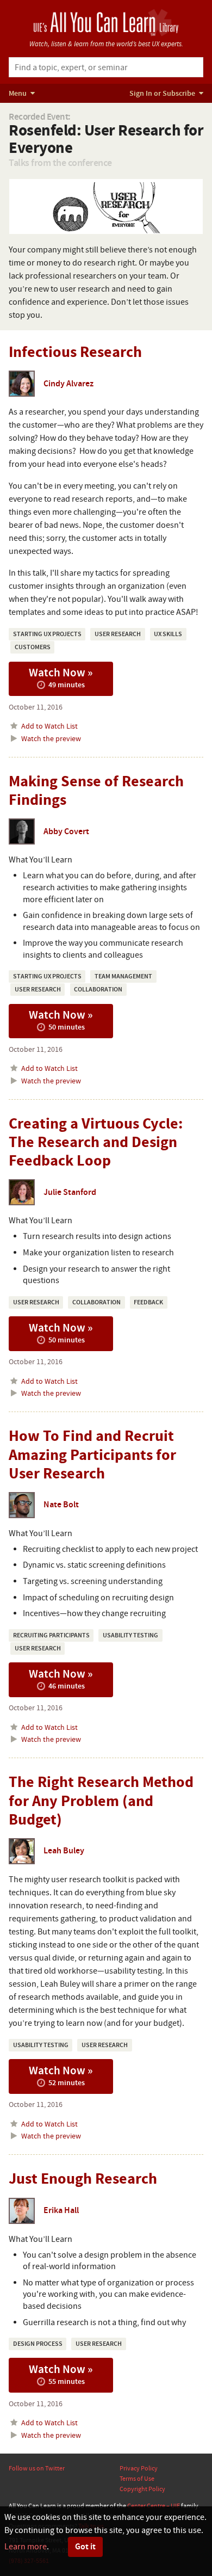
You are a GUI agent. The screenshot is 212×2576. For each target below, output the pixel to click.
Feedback (148, 1302)
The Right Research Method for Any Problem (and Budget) (101, 1801)
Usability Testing (130, 1635)
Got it (85, 2547)
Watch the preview (50, 739)
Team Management (123, 976)
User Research (118, 634)
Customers (33, 647)
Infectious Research (75, 352)
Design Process (38, 2344)
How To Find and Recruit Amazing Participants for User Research (92, 1455)
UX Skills (168, 634)
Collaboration (98, 990)
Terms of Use (137, 2479)
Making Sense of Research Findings (96, 791)
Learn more (26, 2547)
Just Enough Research (83, 2179)
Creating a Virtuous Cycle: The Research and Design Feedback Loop (96, 1142)
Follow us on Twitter (37, 2468)
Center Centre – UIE (154, 2506)
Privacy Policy (139, 2468)
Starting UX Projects (47, 634)
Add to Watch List (49, 726)
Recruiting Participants (51, 1635)
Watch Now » (61, 677)
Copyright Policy (142, 2489)
